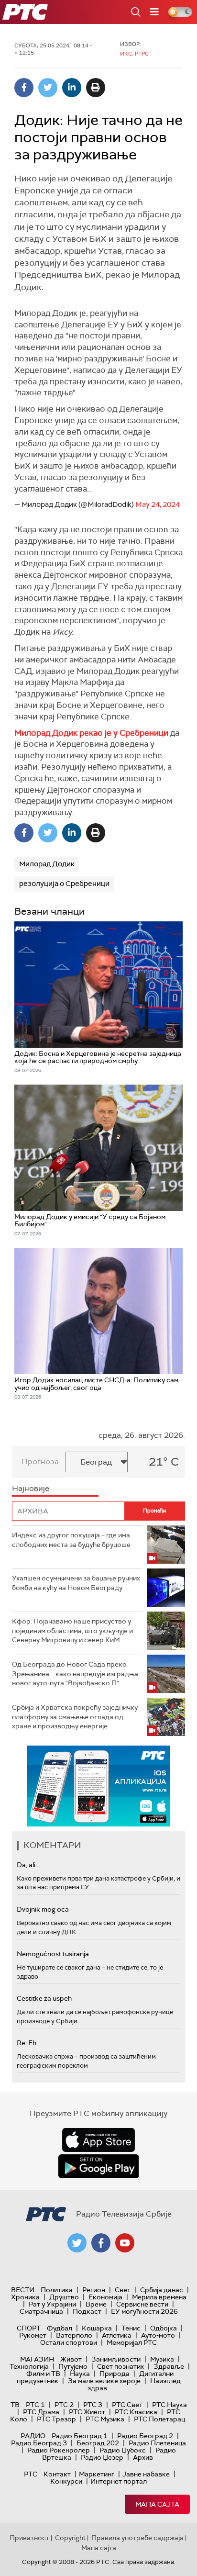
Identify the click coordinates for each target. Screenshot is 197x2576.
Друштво (64, 2297)
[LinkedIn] (72, 88)
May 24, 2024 (158, 504)
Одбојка (164, 2328)
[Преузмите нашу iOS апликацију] (98, 2140)
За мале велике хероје (104, 2381)
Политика (57, 2290)
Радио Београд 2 (145, 2436)
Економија (105, 2297)
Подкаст (87, 2311)
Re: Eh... (29, 2043)
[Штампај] (96, 88)
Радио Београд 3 (39, 2443)
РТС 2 (64, 2405)
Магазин (37, 2359)
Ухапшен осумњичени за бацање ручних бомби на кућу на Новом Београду (76, 1583)
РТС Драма (41, 2412)
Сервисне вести (142, 2304)
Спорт (29, 2328)
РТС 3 (93, 2405)
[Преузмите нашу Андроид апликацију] (98, 2166)
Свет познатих (120, 2366)
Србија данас (162, 2290)
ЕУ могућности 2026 (144, 2311)
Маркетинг (97, 2474)
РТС (31, 2474)
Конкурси (66, 2481)
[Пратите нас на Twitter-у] (77, 2243)
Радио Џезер (102, 2457)
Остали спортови (69, 2342)
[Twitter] (48, 88)
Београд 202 (98, 2443)
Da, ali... (28, 1865)
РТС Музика (105, 2419)
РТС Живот (87, 2412)
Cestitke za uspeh (44, 1998)
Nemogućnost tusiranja (53, 1954)
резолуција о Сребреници (64, 884)
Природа (115, 2374)
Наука (80, 2374)
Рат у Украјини (52, 2304)
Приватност (29, 2538)
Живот (71, 2359)
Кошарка (97, 2328)
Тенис (131, 2328)
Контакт (57, 2474)
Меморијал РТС (132, 2342)
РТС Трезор (56, 2419)
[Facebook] (24, 88)
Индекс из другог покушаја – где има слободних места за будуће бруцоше (71, 1540)
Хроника (25, 2297)
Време (96, 2304)
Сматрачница (41, 2311)
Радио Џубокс (123, 2450)
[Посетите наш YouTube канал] (125, 2243)
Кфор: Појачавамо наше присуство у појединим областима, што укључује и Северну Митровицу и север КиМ (72, 1630)
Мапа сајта (157, 2504)
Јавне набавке (146, 2474)
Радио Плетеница (157, 2443)
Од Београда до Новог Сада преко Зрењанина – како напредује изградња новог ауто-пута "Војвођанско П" (75, 1674)
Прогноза (40, 1462)
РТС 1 (35, 2405)
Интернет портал (119, 2481)
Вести (23, 2290)
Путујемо (73, 2366)
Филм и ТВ (43, 2374)
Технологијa (29, 2366)
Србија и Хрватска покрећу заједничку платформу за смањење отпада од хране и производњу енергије (75, 1717)
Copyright (70, 2538)
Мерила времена (159, 2297)
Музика (162, 2359)
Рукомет (33, 2335)
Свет (123, 2290)
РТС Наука (170, 2405)
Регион (94, 2290)
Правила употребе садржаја (137, 2538)
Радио (33, 2436)
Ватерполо (74, 2335)
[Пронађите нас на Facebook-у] (101, 2243)
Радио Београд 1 (80, 2436)
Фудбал (60, 2328)
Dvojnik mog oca (43, 1909)
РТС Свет (127, 2405)
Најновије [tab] (31, 1488)
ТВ (15, 2405)
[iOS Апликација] (98, 1786)
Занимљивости (116, 2359)
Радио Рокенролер (59, 2450)
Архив (143, 2457)
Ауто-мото (158, 2335)
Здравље (169, 2366)
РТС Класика (136, 2412)
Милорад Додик (47, 864)
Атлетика (117, 2335)
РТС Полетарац (159, 2419)
